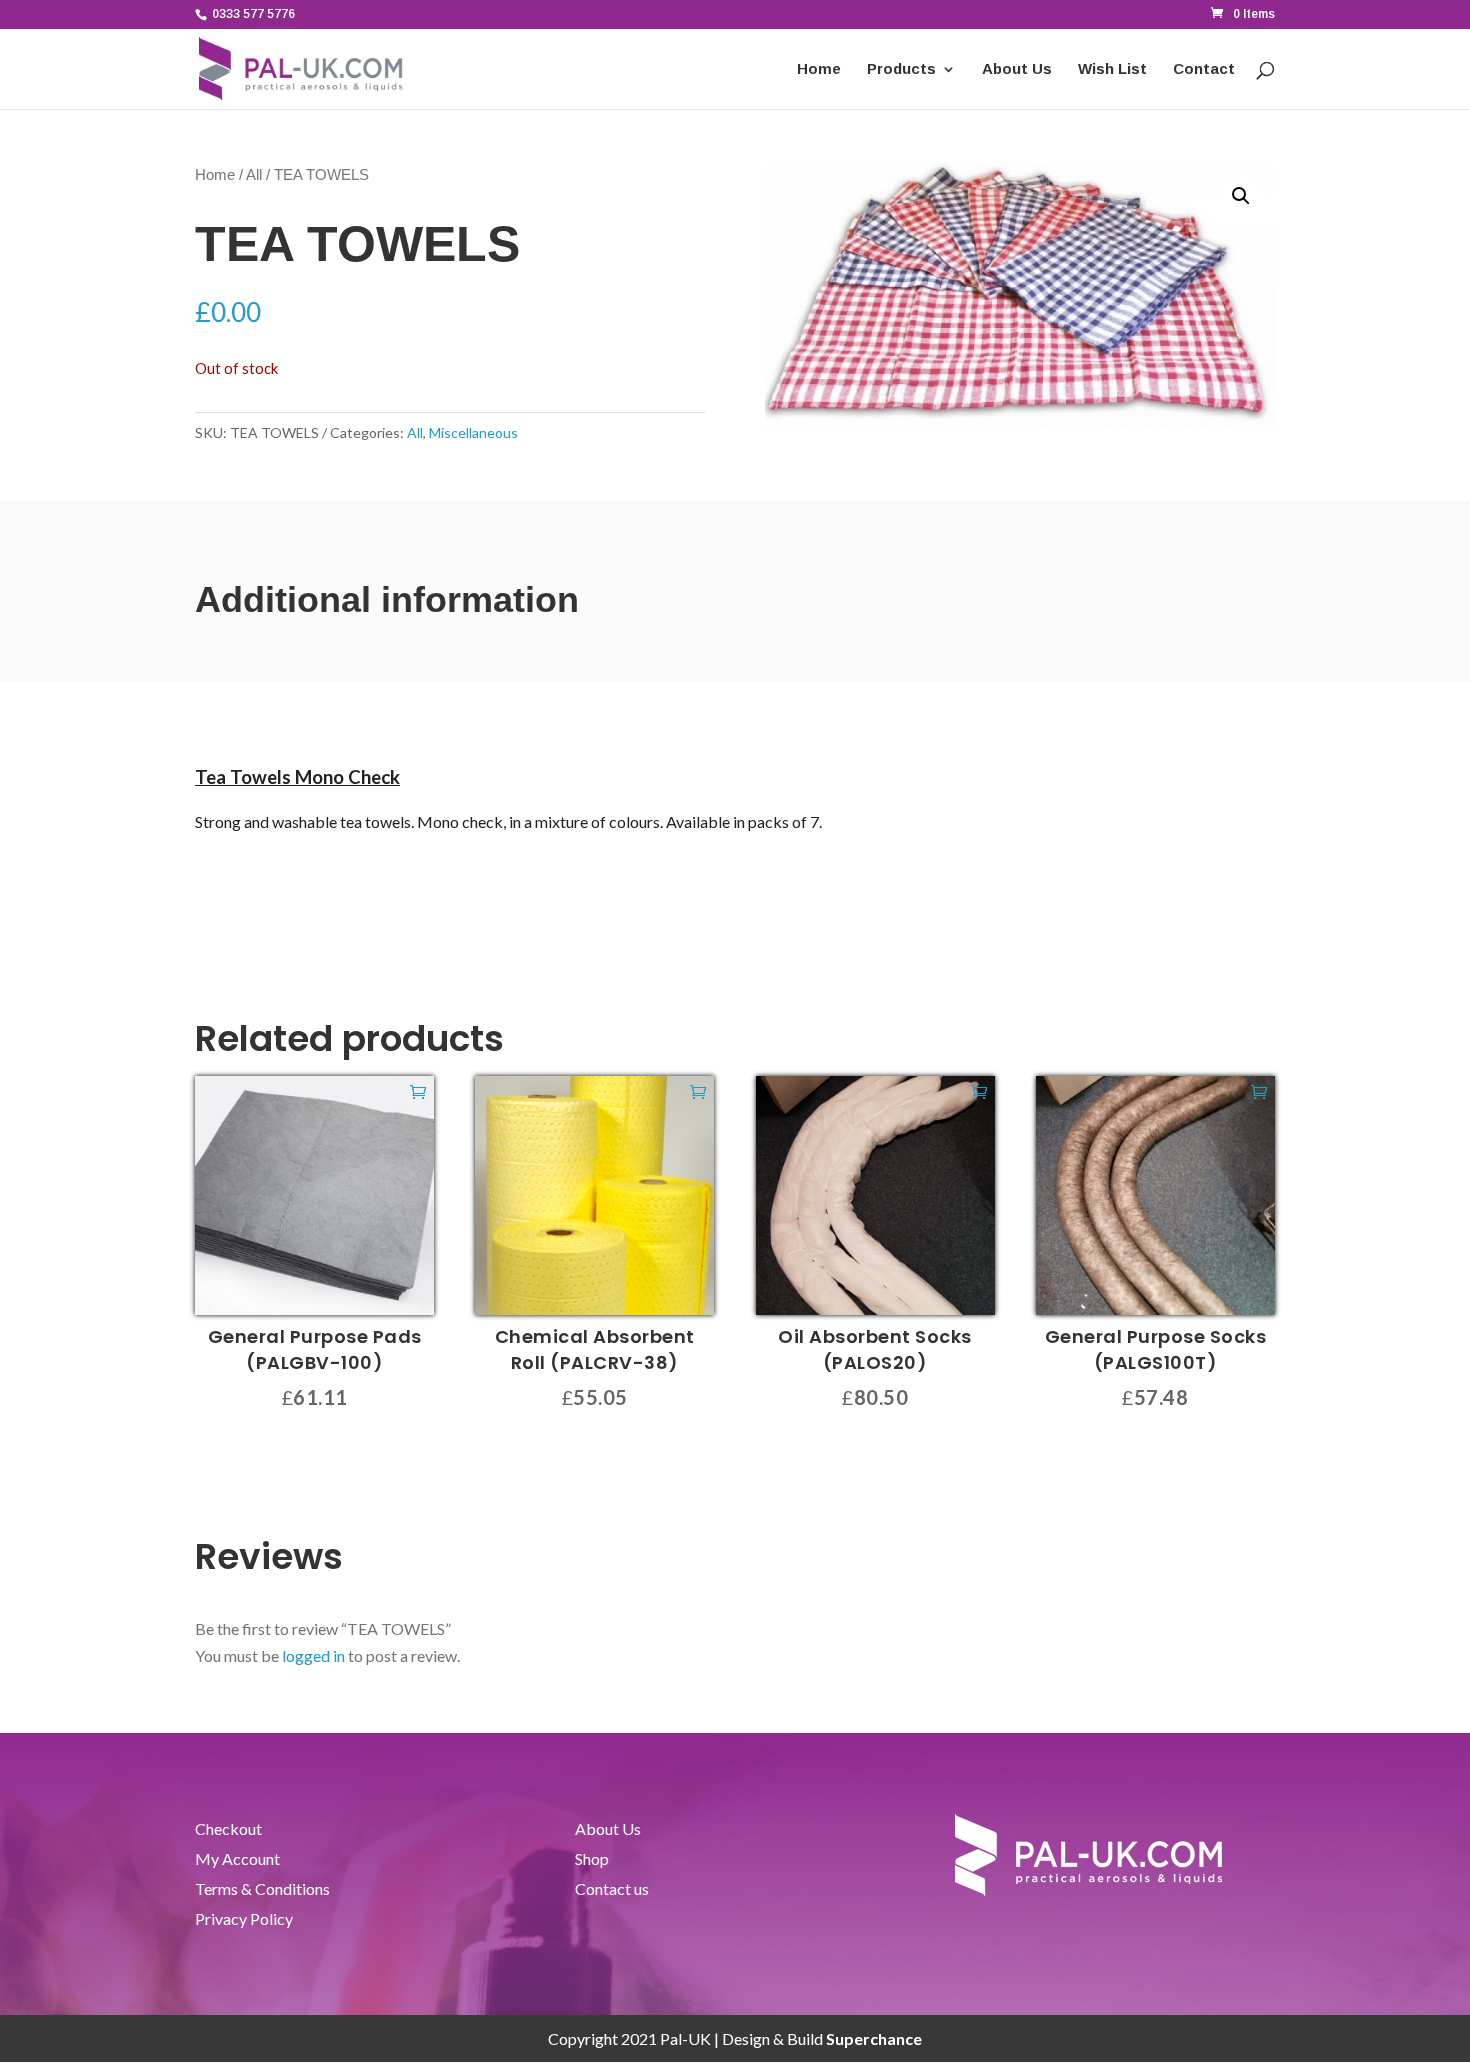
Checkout (228, 1830)
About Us (1017, 69)
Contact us (612, 1890)
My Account (237, 1860)
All (254, 175)
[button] (1241, 196)
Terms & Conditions (262, 1890)
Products (901, 69)
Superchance (874, 2038)
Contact (1204, 69)
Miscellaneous (473, 432)
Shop (592, 1860)
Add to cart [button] (418, 1091)
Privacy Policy (244, 1920)
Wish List (1112, 69)
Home (819, 69)
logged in (313, 1655)
